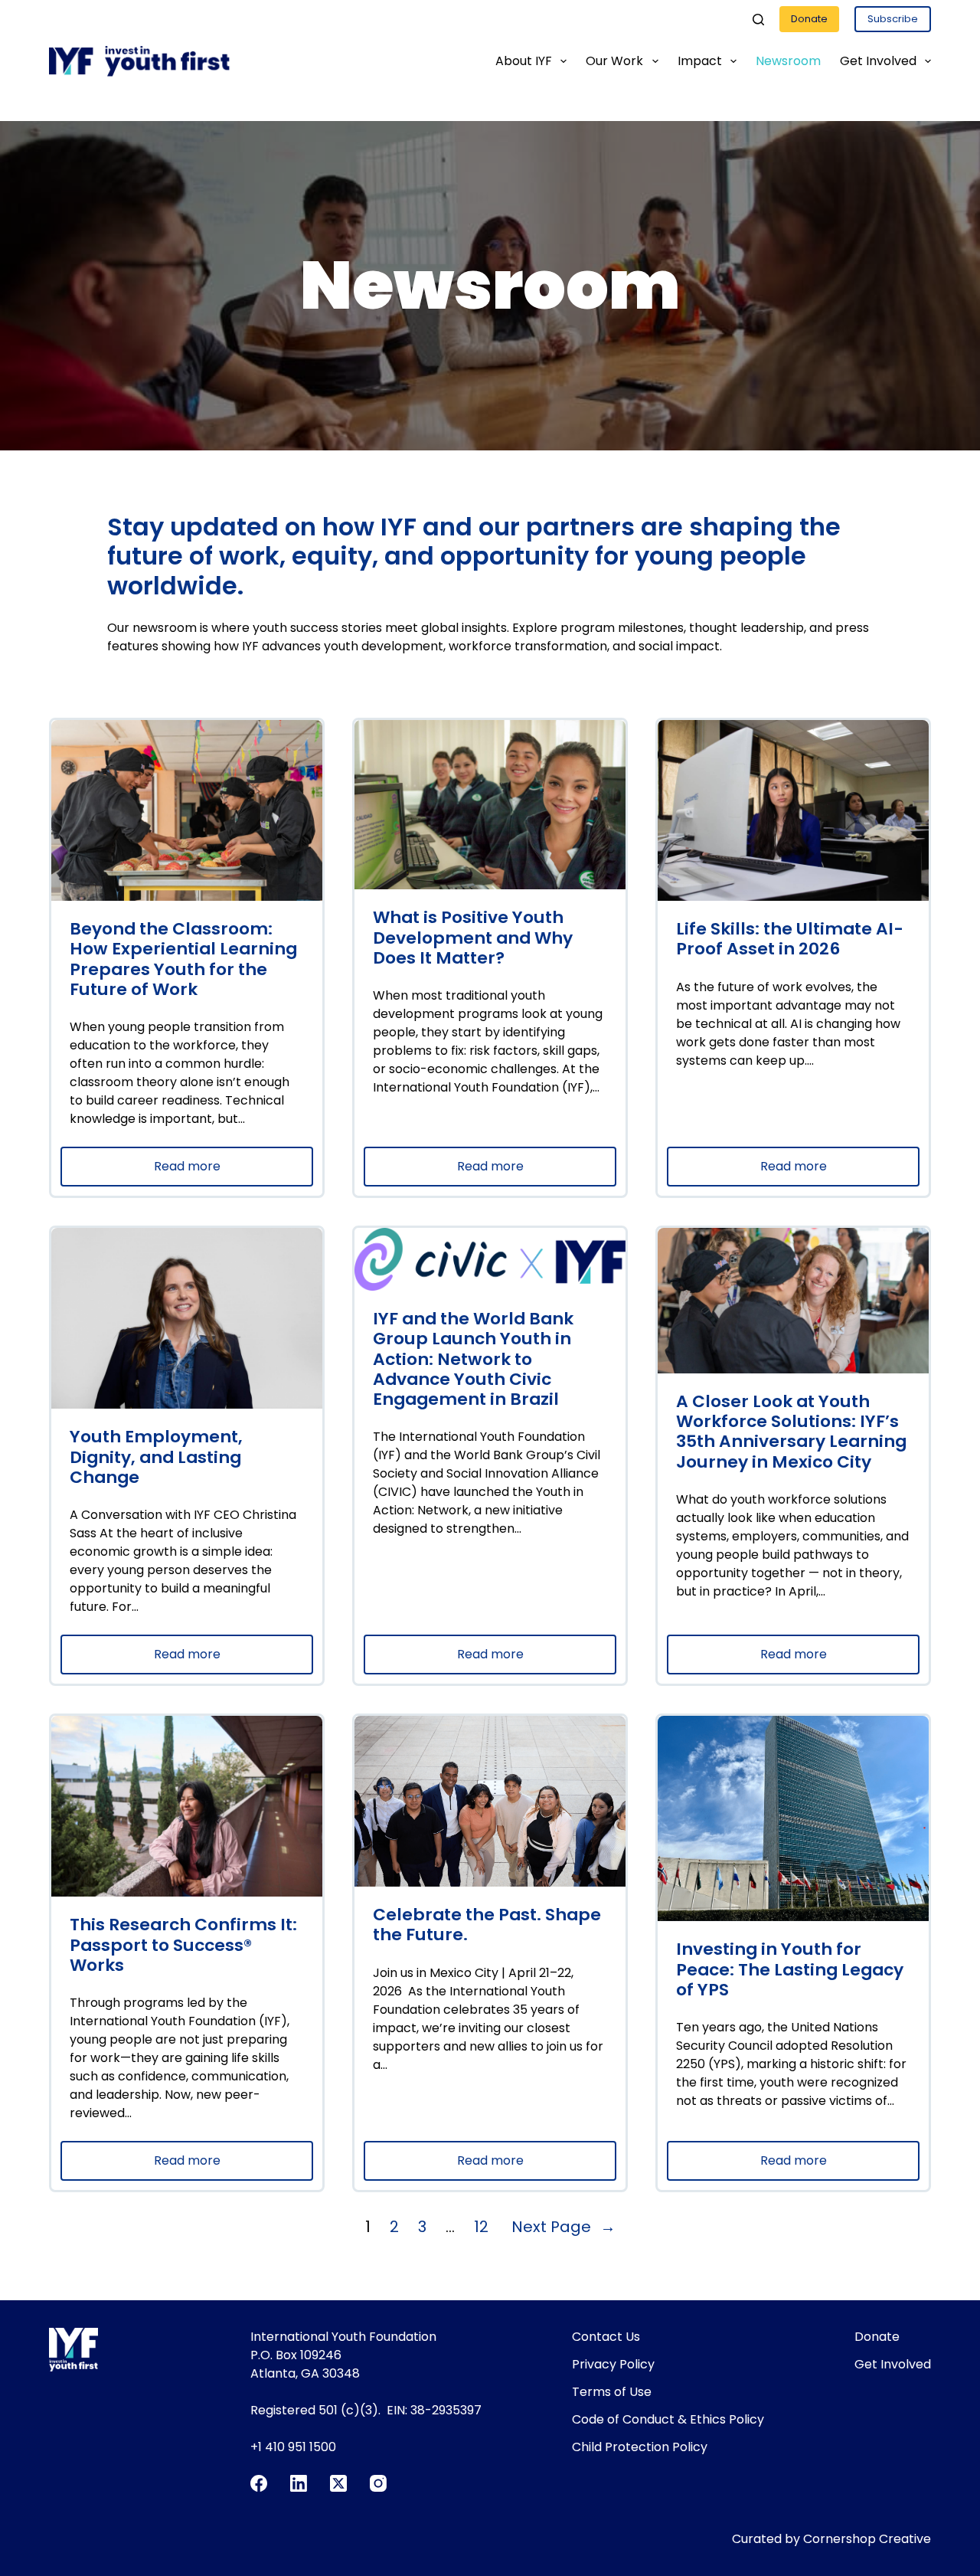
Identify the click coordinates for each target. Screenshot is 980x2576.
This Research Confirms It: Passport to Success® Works (183, 1945)
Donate (809, 19)
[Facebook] (259, 2483)
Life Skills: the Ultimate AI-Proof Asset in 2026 (790, 939)
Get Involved (878, 61)
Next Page (563, 2227)
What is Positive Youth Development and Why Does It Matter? (473, 938)
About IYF (524, 61)
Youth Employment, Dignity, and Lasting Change (156, 1457)
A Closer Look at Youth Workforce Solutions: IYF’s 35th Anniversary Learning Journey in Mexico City (791, 1432)
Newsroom (788, 61)
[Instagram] (378, 2483)
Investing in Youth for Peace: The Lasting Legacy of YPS (790, 1970)
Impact (700, 61)
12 (481, 2227)
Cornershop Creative (867, 2539)
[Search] (758, 20)
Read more (222, 1172)
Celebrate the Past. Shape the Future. (487, 1925)
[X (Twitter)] (338, 2483)
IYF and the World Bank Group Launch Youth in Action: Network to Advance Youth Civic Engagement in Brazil (473, 1360)
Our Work (614, 61)
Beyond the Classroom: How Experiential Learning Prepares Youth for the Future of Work (183, 959)
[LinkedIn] (299, 2483)
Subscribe (893, 19)
